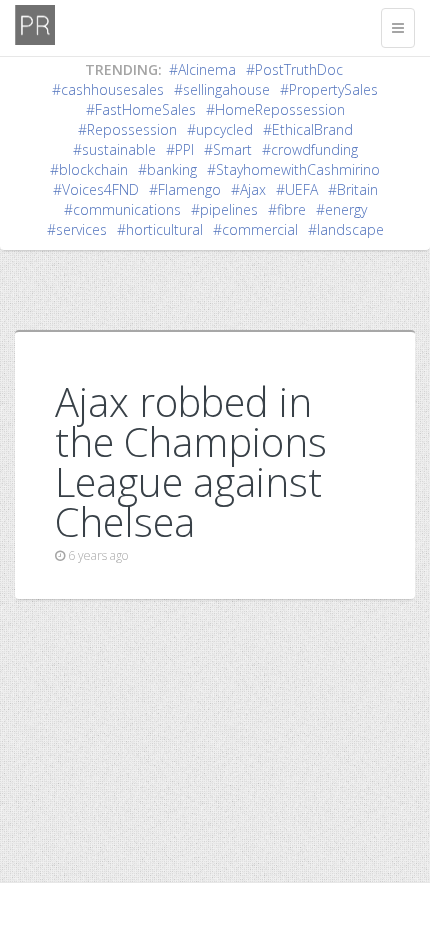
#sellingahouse (222, 89)
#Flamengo (185, 189)
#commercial (255, 229)
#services (77, 229)
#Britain (353, 189)
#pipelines (224, 209)
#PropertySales (329, 89)
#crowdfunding (310, 149)
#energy (341, 209)
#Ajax (248, 189)
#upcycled (220, 129)
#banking (167, 169)
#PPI (180, 149)
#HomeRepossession (275, 109)
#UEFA (297, 189)
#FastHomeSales (141, 109)
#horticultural (160, 229)
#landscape (346, 229)
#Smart (228, 149)
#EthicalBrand (308, 129)
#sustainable (114, 149)
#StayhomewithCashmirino (293, 169)
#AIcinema (202, 69)
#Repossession (127, 129)
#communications (122, 209)
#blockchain (89, 169)
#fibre (287, 209)
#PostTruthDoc (294, 69)
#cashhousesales (108, 89)
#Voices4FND (96, 189)
